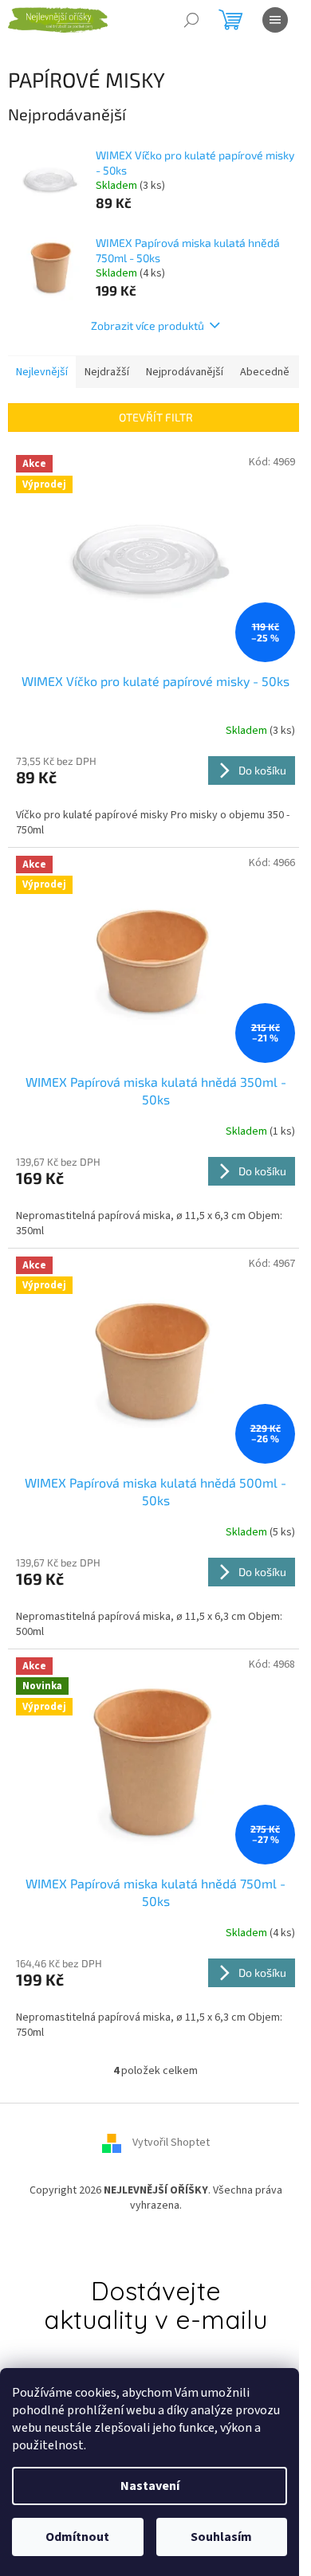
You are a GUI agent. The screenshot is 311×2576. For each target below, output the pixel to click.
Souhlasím (221, 2537)
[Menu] (275, 20)
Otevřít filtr (156, 417)
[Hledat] (191, 20)
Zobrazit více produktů (148, 325)
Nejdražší (107, 372)
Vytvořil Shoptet (171, 2143)
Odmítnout (77, 2537)
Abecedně (265, 372)
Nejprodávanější (185, 372)
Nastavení (150, 2486)
